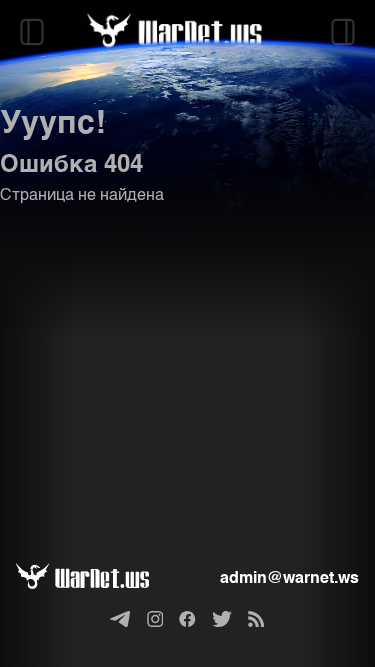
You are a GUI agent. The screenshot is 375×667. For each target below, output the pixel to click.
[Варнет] (98, 579)
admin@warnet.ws (289, 579)
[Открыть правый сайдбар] (343, 32)
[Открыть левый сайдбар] (32, 32)
